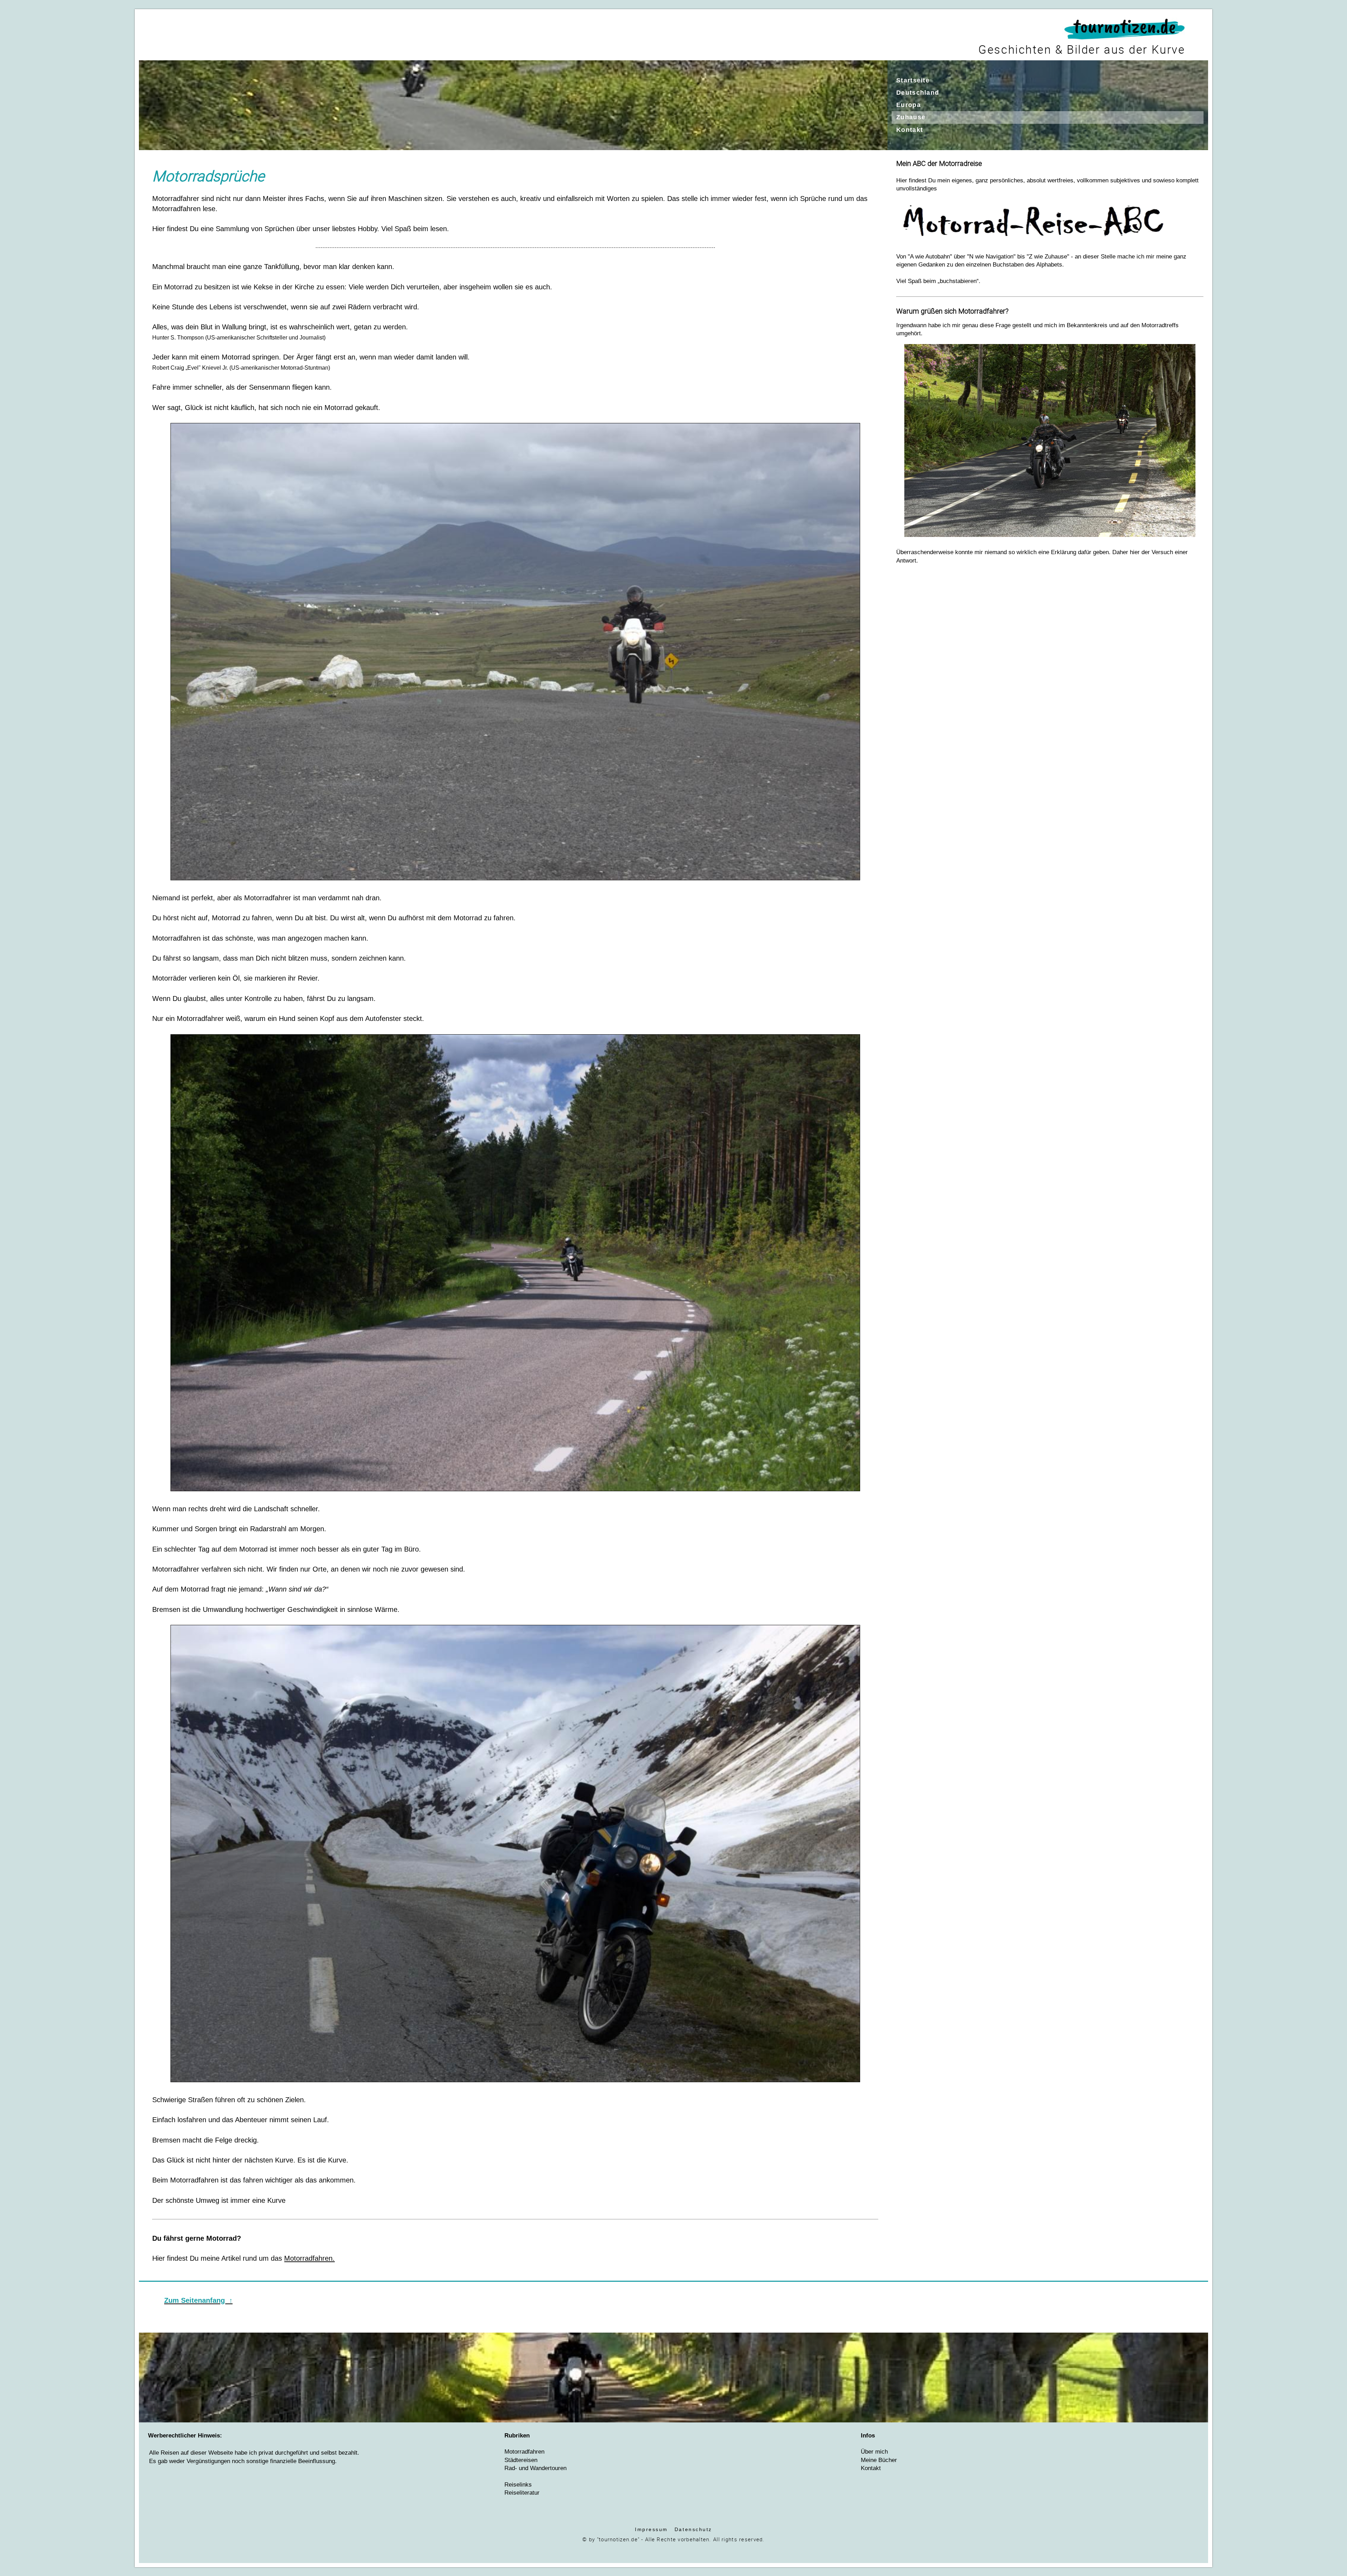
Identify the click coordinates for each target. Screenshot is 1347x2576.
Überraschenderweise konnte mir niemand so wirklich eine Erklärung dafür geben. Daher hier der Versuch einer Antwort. (1042, 435)
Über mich (874, 2452)
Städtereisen (521, 2460)
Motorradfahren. (309, 2258)
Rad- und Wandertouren (535, 2468)
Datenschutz (693, 2529)
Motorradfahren (524, 2452)
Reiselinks (518, 2485)
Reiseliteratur (522, 2493)
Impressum (651, 2529)
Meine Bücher (879, 2460)
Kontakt (871, 2468)
